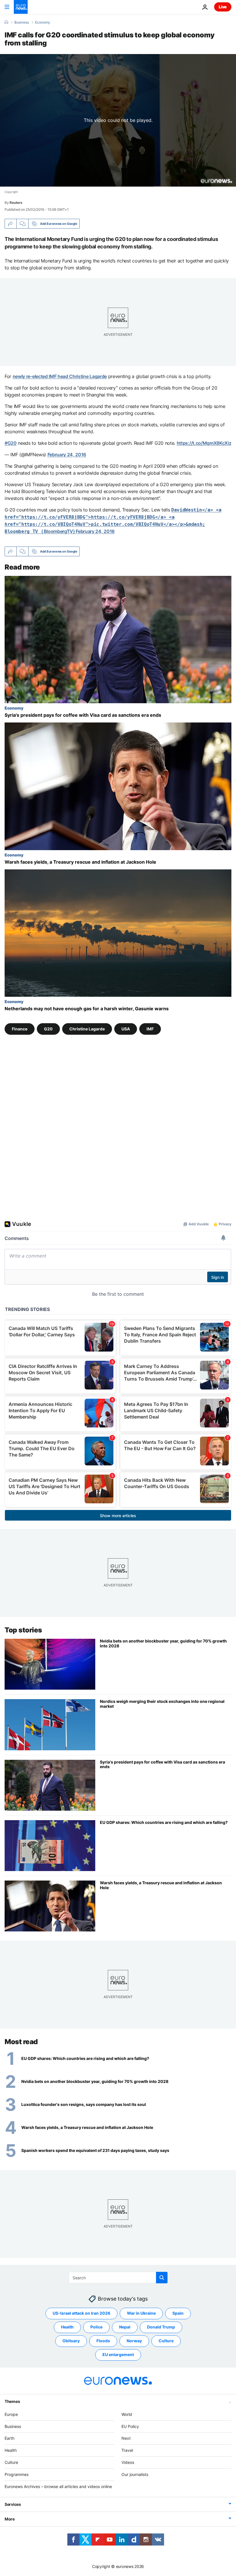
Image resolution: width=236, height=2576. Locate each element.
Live (223, 7)
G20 (48, 1029)
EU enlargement (118, 2354)
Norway (134, 2341)
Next (126, 2438)
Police (96, 2327)
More (10, 2519)
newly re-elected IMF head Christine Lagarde (60, 376)
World (127, 2414)
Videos (128, 2462)
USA (126, 1029)
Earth (9, 2438)
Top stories (23, 1630)
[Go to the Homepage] (21, 7)
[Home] (6, 22)
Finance (20, 1029)
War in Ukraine (141, 2313)
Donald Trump (161, 2327)
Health (67, 2327)
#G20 (11, 443)
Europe (11, 2414)
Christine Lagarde (87, 1029)
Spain (178, 2313)
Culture (166, 2341)
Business (22, 22)
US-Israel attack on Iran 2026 (81, 2313)
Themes (12, 2401)
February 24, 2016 (67, 455)
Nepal (125, 2327)
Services (13, 2504)
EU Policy (130, 2426)
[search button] (162, 2278)
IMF (150, 1029)
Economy (43, 22)
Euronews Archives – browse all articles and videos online (58, 2486)
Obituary (71, 2341)
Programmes (17, 2474)
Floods (103, 2341)
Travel (127, 2450)
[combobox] (118, 2278)
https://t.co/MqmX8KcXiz (204, 443)
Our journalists (135, 2474)
